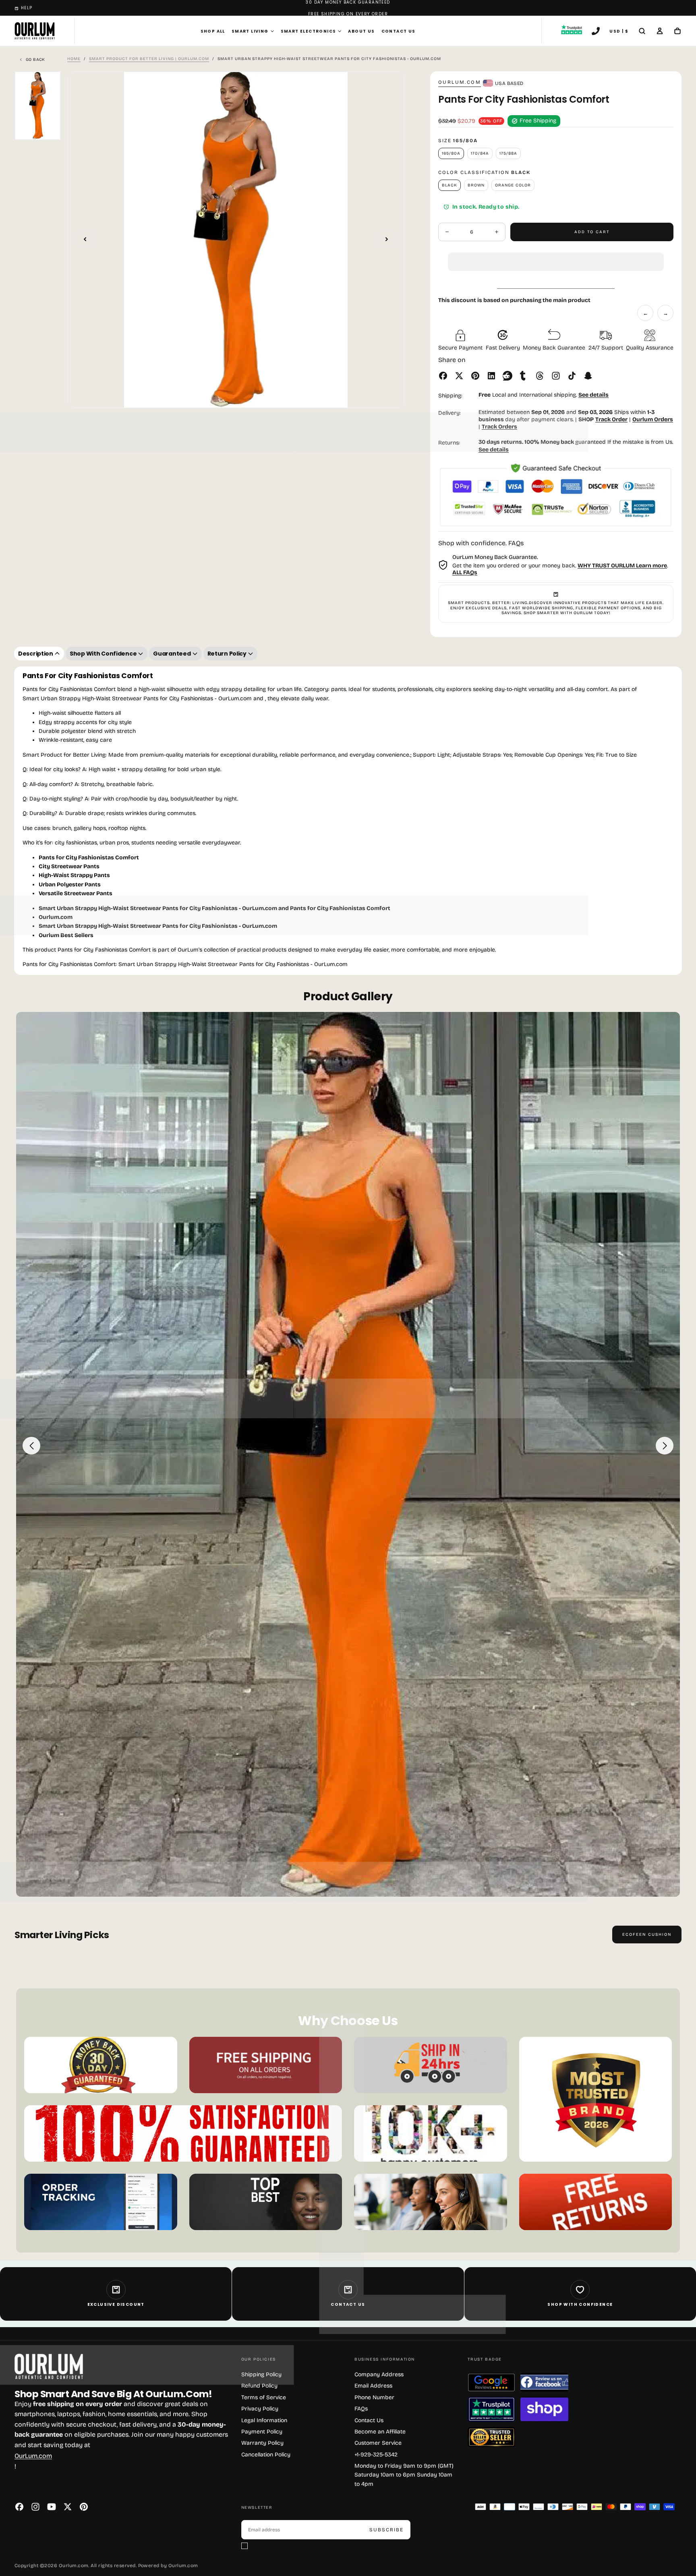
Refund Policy (259, 2386)
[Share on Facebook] (443, 376)
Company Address (379, 2374)
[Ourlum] (49, 2366)
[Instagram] (35, 2507)
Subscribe (386, 2530)
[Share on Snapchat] (588, 376)
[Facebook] (19, 2507)
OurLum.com (460, 82)
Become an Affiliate (380, 2432)
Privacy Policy (260, 2409)
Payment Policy (262, 2432)
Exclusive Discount (116, 2304)
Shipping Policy (261, 2374)
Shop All (213, 31)
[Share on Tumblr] (524, 376)
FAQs (361, 2409)
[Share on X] (459, 376)
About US (361, 31)
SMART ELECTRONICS (309, 31)
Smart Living (250, 31)
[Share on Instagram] (556, 376)
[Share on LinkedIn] (491, 376)
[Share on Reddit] (507, 376)
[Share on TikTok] (572, 376)
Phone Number (374, 2397)
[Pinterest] (84, 2507)
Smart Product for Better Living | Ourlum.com (149, 59)
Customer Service (378, 2443)
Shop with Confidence (580, 2304)
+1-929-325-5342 (376, 2455)
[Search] (642, 32)
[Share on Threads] (540, 376)
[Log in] (660, 32)
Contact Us (399, 31)
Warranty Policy (262, 2443)
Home (74, 59)
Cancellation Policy (266, 2455)
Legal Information (264, 2420)
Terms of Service (264, 2397)
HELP (27, 8)
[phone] (596, 32)
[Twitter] (68, 2507)
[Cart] (677, 32)
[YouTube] (52, 2507)
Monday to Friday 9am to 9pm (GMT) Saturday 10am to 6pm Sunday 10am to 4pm (404, 2475)
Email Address (373, 2386)
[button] (556, 255)
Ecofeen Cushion (647, 1935)
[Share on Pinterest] (475, 376)
